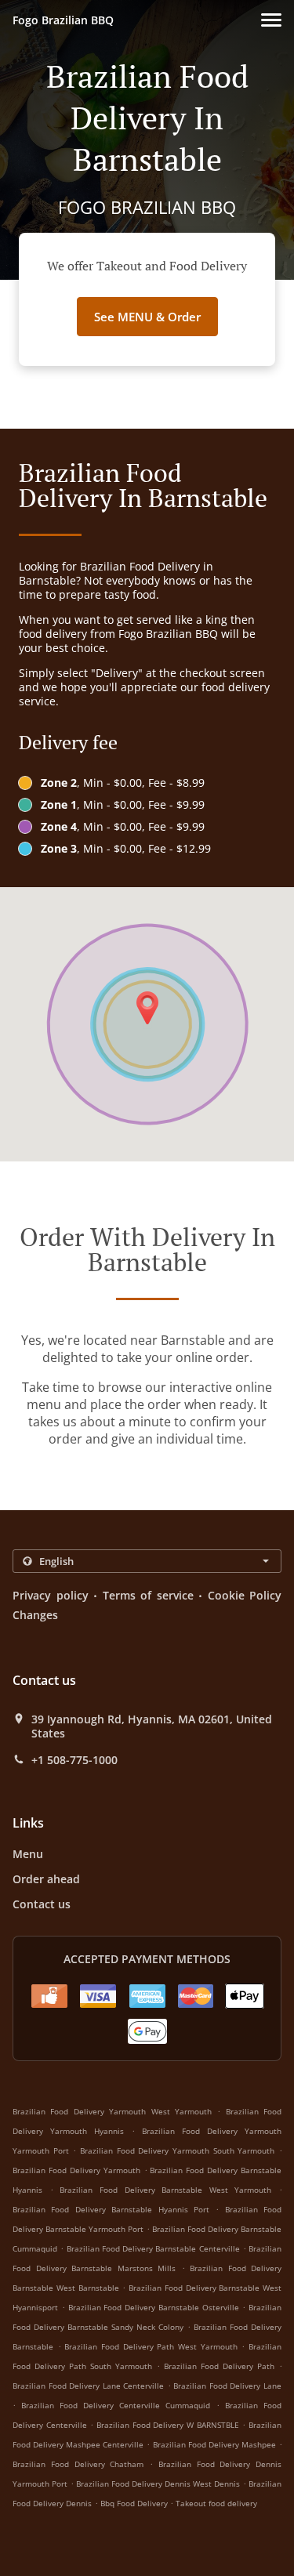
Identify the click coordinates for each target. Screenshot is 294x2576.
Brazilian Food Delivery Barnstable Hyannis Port (111, 2209)
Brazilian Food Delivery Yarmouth (76, 2170)
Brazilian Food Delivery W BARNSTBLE (168, 2425)
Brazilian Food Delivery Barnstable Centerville (153, 2248)
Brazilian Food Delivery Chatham (78, 2464)
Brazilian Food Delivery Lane (227, 2386)
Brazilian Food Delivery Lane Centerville (88, 2386)
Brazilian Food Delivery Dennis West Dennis (158, 2484)
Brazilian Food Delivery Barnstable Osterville (154, 2307)
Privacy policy (51, 1595)
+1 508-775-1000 (74, 1760)
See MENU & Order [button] (147, 317)
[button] (271, 20)
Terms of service (148, 1595)
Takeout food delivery (216, 2503)
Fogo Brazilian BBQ (63, 20)
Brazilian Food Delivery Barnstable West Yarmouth (165, 2190)
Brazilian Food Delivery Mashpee (214, 2444)
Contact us (42, 1904)
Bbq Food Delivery (135, 2503)
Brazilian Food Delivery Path (219, 2366)
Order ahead (46, 1879)
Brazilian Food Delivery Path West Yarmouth (151, 2346)
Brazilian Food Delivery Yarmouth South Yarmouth (177, 2150)
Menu (28, 1854)
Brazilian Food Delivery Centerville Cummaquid (116, 2405)
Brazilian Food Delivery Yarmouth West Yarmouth (112, 2111)
